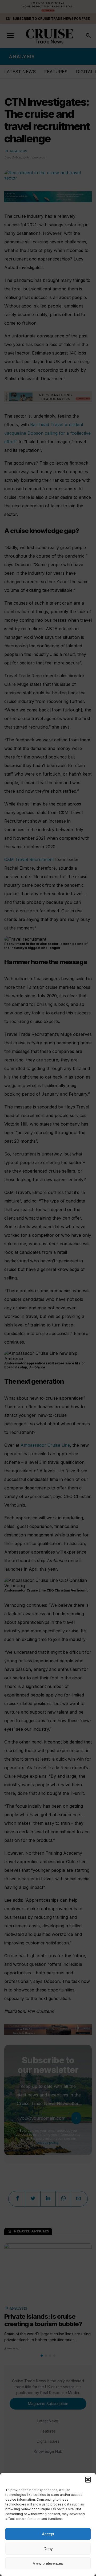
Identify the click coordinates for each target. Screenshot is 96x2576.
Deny (48, 2549)
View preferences (48, 2563)
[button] (88, 2480)
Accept (48, 2534)
